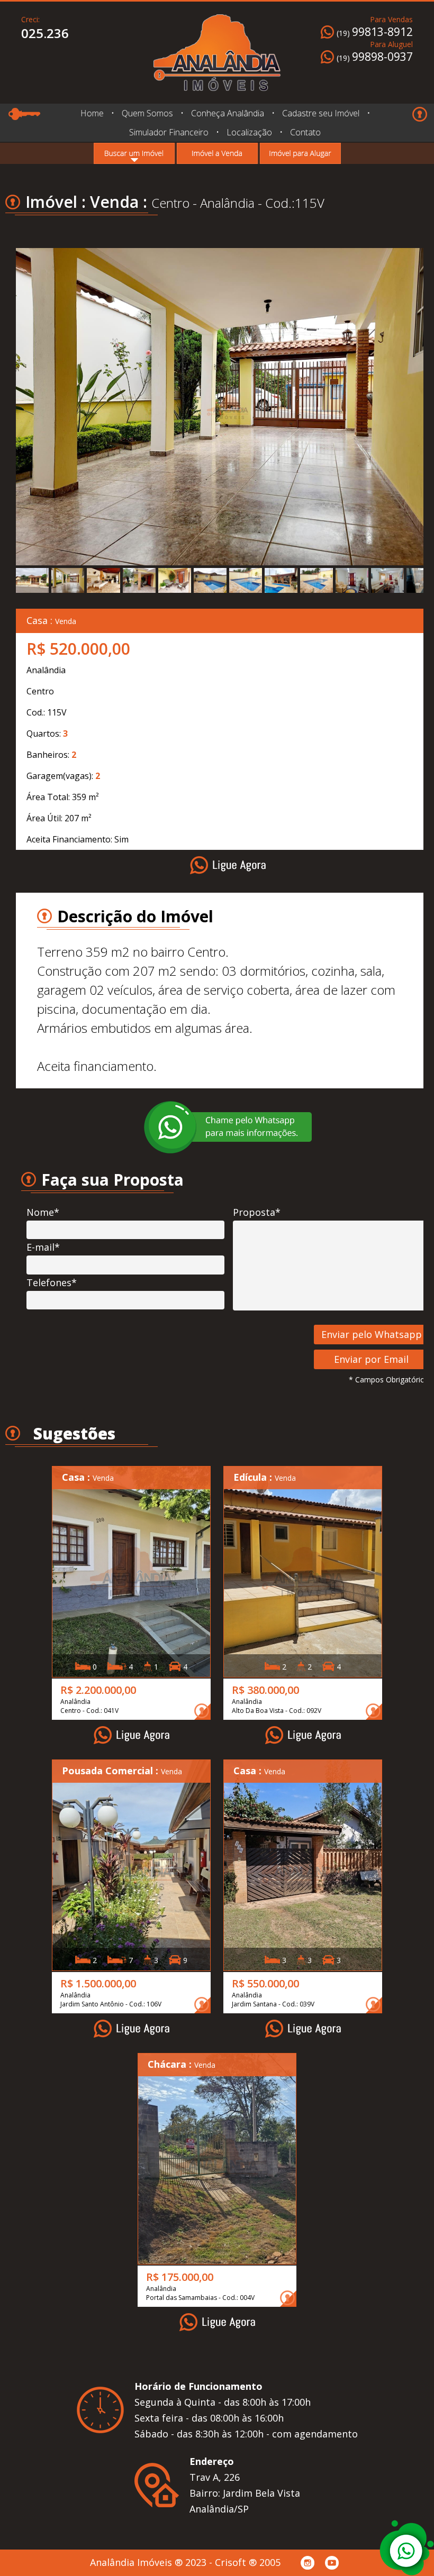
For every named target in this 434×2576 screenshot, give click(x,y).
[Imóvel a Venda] (217, 153)
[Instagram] (308, 2563)
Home (92, 113)
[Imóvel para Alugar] (300, 153)
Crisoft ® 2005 (248, 2562)
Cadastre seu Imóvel (321, 113)
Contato (305, 132)
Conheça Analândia (227, 113)
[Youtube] (332, 2563)
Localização (249, 132)
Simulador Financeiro (169, 132)
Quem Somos (147, 113)
